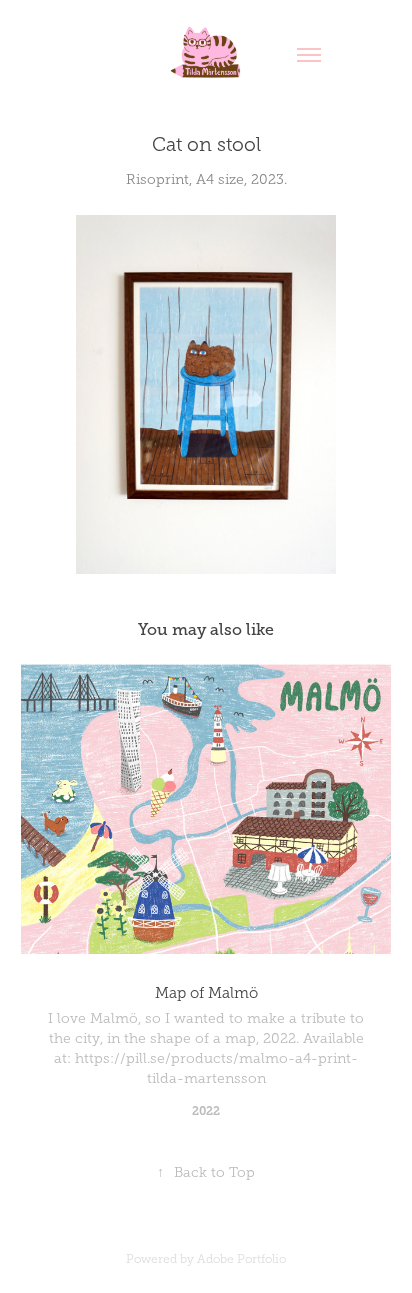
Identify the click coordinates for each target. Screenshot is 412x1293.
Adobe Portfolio (241, 1259)
